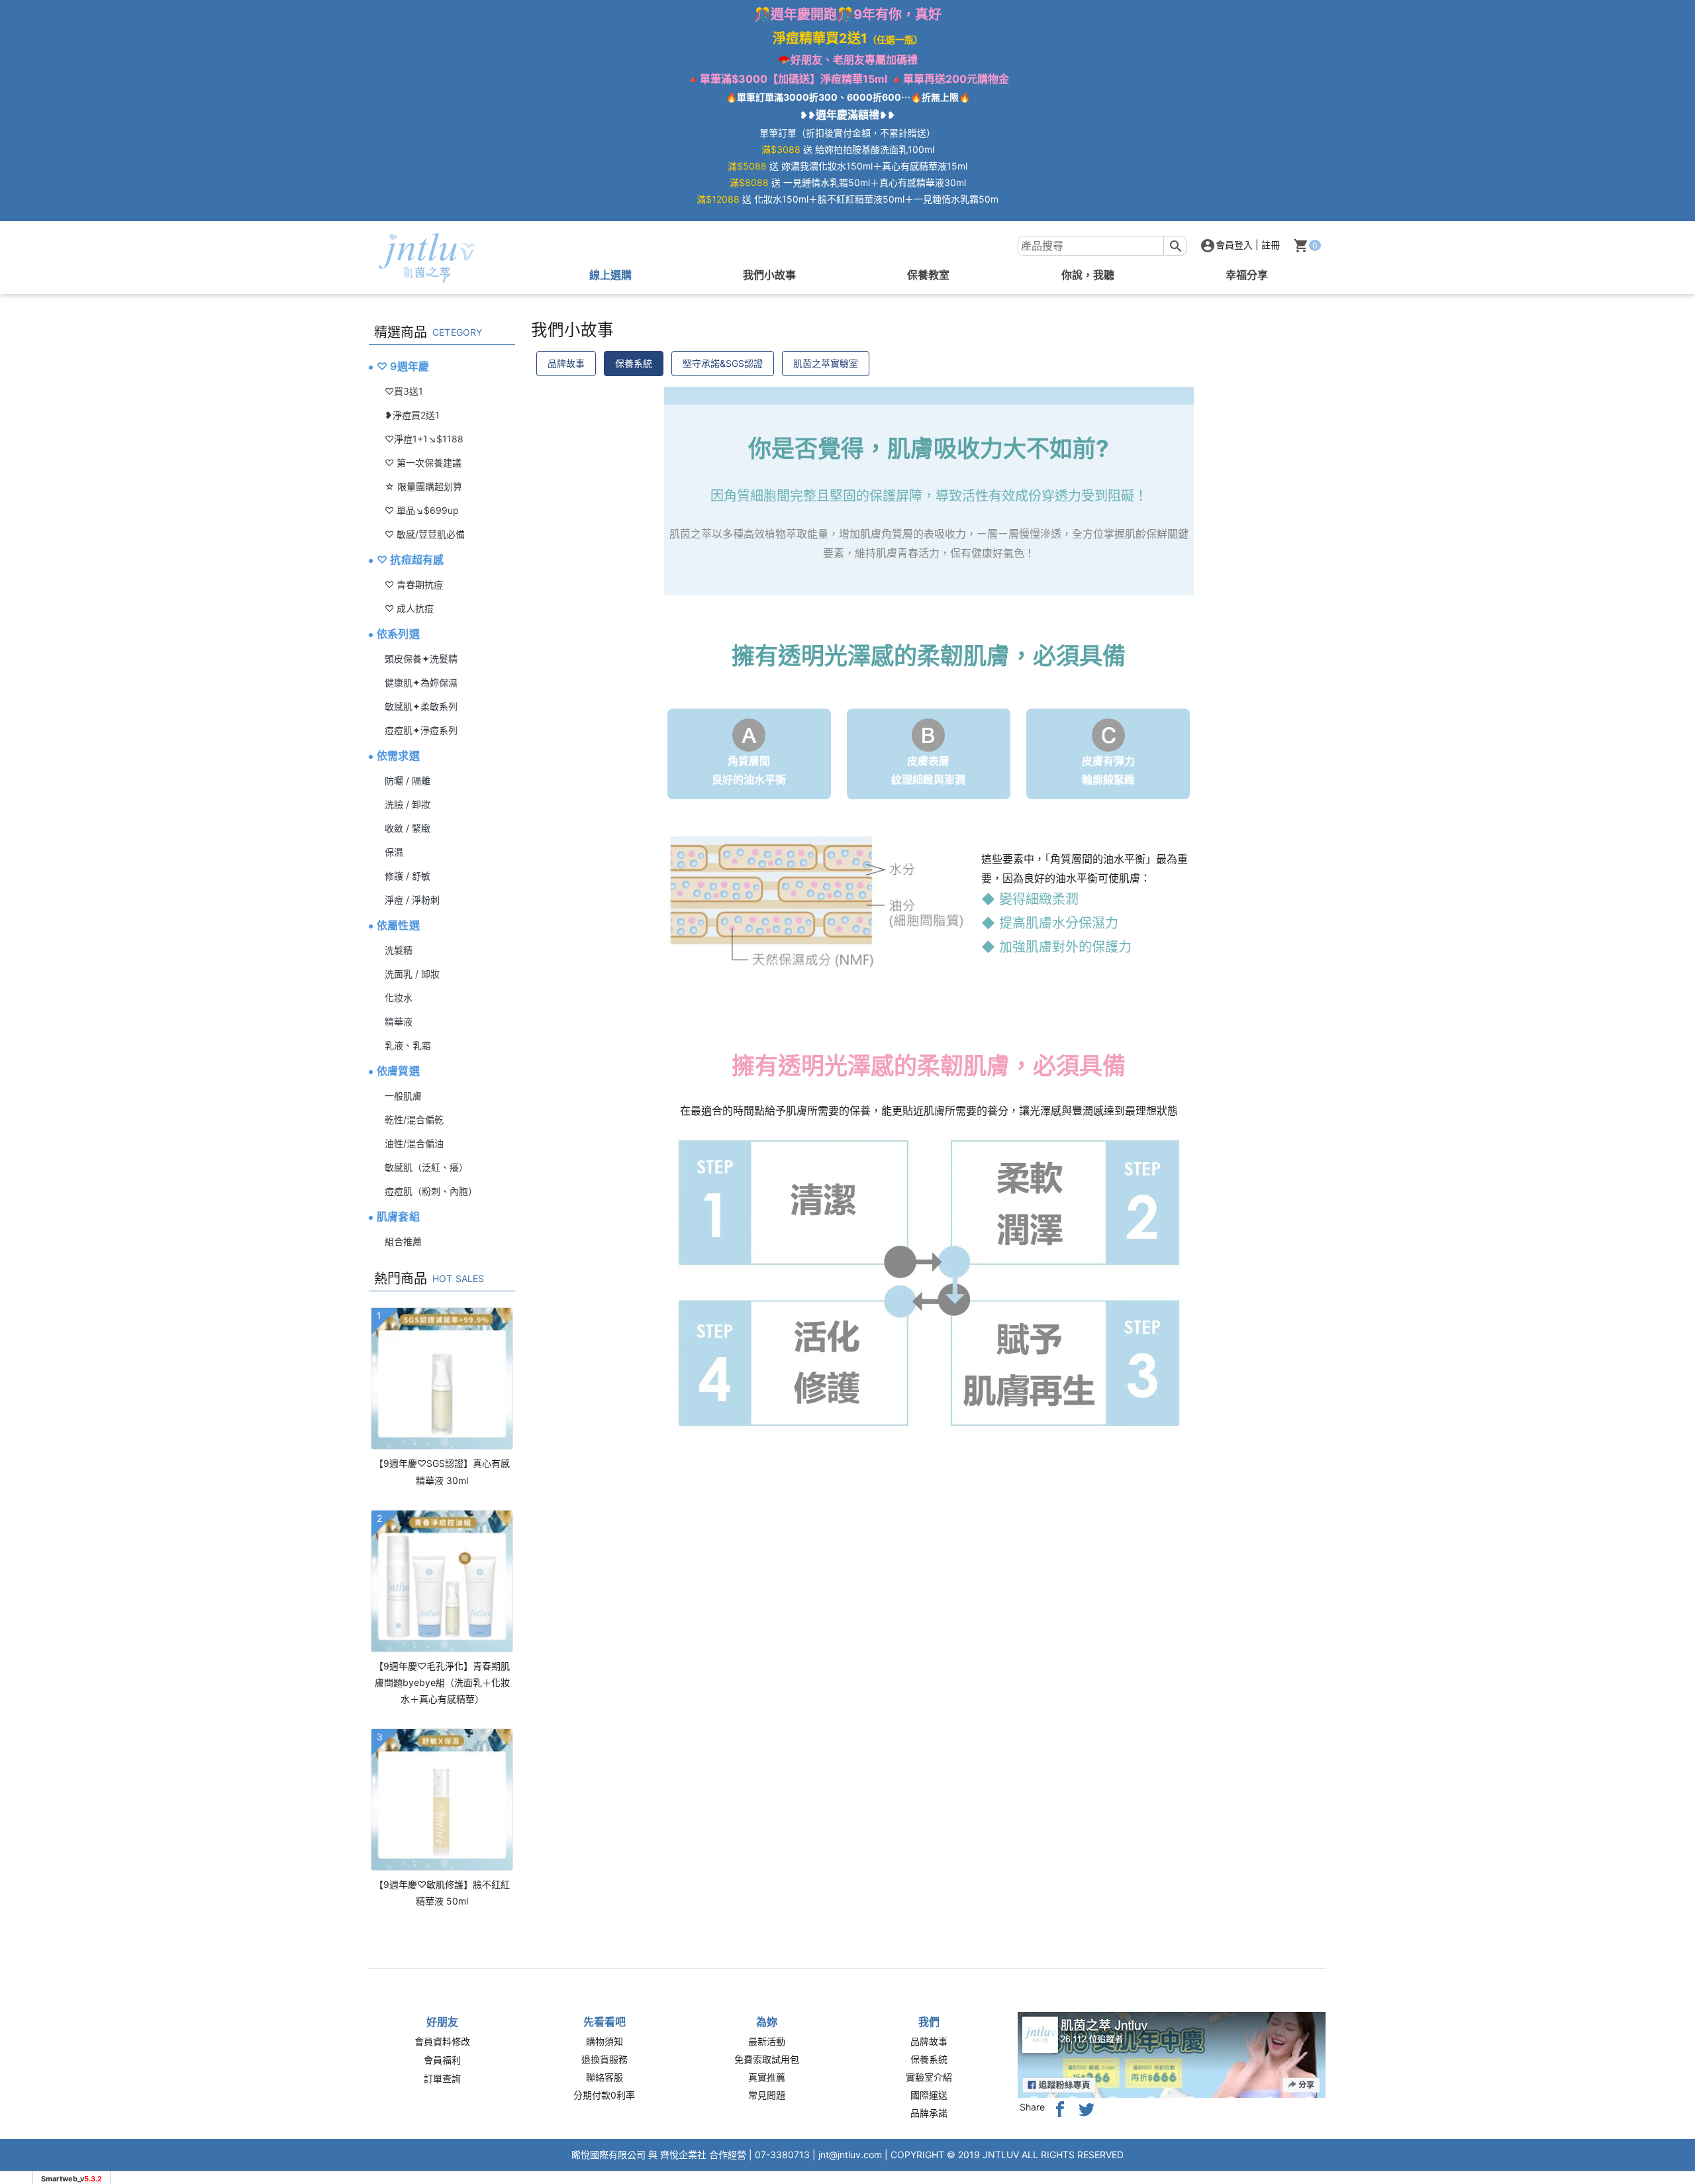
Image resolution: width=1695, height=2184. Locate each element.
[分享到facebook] (1060, 2108)
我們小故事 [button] (769, 275)
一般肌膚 (403, 1096)
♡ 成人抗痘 (409, 608)
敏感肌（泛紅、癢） (426, 1167)
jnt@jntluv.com (850, 2155)
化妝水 (399, 998)
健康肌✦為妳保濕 (421, 682)
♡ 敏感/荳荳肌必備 (425, 534)
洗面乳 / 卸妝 (412, 974)
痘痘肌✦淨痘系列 (421, 730)
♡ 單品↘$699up (422, 510)
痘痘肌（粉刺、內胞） (431, 1191)
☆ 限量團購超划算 (423, 486)
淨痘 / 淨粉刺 (412, 900)
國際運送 (929, 2095)
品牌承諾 (929, 2113)
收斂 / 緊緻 (408, 828)
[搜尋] (1176, 246)
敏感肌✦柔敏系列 (421, 706)
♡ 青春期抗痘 (414, 584)
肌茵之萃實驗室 (826, 363)
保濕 (394, 852)
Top (1662, 402)
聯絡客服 (605, 2077)
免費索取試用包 (767, 2059)
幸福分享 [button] (1247, 275)
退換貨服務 (605, 2059)
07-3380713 (782, 2155)
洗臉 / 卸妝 (408, 804)
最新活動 (767, 2041)
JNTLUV (1001, 2155)
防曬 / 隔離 (408, 780)
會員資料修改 (442, 2041)
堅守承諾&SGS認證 (723, 363)
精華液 (399, 1021)
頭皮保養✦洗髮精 (421, 659)
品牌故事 (566, 363)
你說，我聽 (1088, 275)
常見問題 (767, 2095)
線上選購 (610, 275)
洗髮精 (399, 950)
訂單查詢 (442, 2078)
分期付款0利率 (604, 2095)
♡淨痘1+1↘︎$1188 (424, 439)
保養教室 (928, 275)
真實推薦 (767, 2077)
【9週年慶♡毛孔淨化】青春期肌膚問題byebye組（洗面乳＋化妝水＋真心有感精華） (442, 1682)
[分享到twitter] (1087, 2108)
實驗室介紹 (929, 2077)
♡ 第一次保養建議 (423, 463)
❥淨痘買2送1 (412, 415)
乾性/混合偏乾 (414, 1119)
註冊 (1271, 245)
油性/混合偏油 (414, 1143)
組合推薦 (403, 1241)
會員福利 (442, 2060)
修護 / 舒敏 (408, 876)
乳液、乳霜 (408, 1045)
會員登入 (1234, 245)
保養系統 (634, 363)
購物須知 (605, 2041)
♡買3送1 (404, 391)
